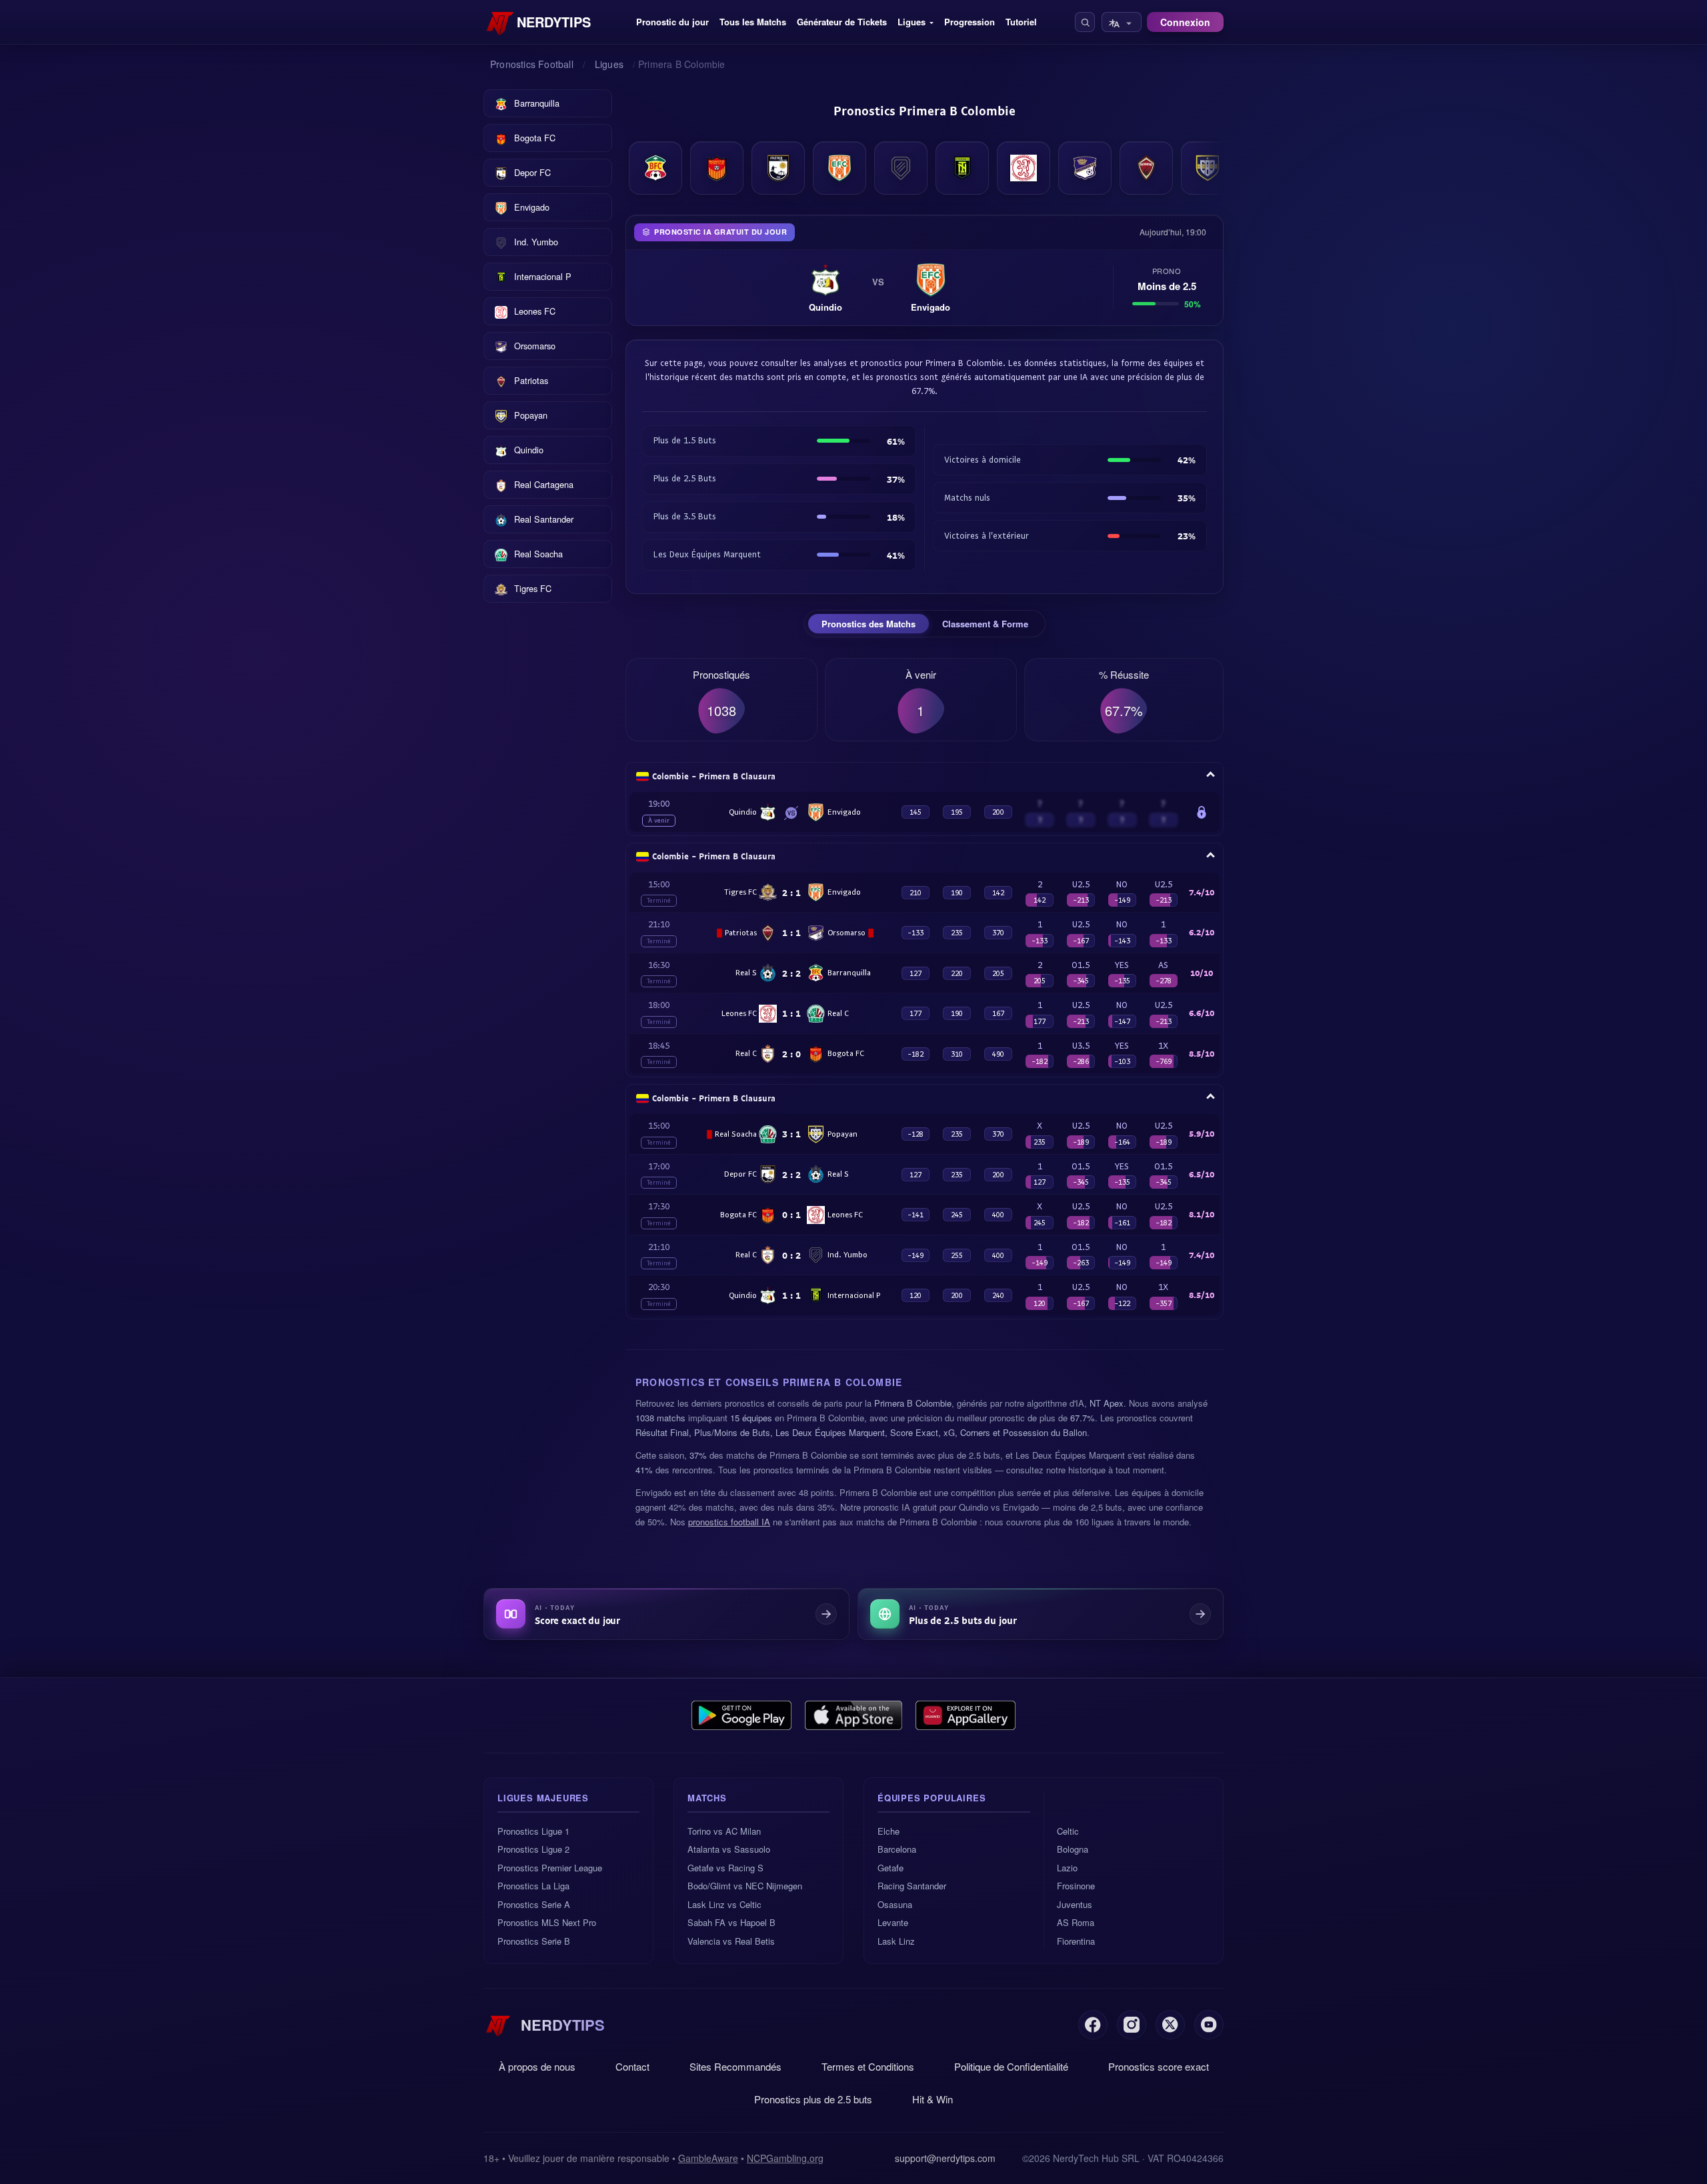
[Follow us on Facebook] (1093, 2025)
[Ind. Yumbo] (901, 168)
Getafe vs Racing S (725, 1868)
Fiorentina (1076, 1941)
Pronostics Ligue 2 (533, 1849)
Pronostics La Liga (533, 1886)
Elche (889, 1831)
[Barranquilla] (655, 168)
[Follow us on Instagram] (1132, 2025)
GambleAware (708, 2158)
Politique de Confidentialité (1011, 2066)
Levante (893, 1922)
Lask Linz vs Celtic (724, 1904)
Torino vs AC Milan (724, 1831)
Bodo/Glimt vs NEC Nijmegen (745, 1886)
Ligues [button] (912, 22)
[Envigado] (839, 168)
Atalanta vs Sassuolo (729, 1849)
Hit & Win (933, 2099)
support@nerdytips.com (945, 2158)
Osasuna (895, 1904)
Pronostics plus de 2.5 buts (813, 2099)
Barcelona (897, 1849)
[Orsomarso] (1085, 168)
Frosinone (1076, 1886)
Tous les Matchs (753, 22)
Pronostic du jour (672, 22)
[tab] (869, 624)
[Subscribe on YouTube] (1209, 2025)
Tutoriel (1021, 22)
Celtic (1068, 1831)
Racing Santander (912, 1886)
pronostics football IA (729, 1522)
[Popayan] (1208, 168)
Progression (970, 22)
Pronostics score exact (1159, 2066)
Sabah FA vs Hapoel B (731, 1922)
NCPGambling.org (785, 2158)
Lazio (1067, 1868)
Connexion (1185, 22)
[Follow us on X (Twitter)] (1170, 2025)
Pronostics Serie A (534, 1904)
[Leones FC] (1024, 168)
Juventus (1075, 1904)
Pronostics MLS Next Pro (547, 1922)
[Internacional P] (962, 168)
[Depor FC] (778, 168)
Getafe (891, 1868)
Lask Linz (896, 1941)
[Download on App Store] (854, 1715)
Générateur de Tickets (842, 22)
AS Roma (1076, 1922)
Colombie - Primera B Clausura (714, 776)
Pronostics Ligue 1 (533, 1831)
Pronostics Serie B (534, 1941)
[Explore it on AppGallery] (966, 1715)
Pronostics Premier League (550, 1868)
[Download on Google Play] (741, 1715)
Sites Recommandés (735, 2066)
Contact (632, 2066)
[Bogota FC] (717, 168)
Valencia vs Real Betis (731, 1941)
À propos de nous (537, 2066)
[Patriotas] (1146, 168)
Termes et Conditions (868, 2066)
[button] (1085, 22)
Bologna (1073, 1849)
